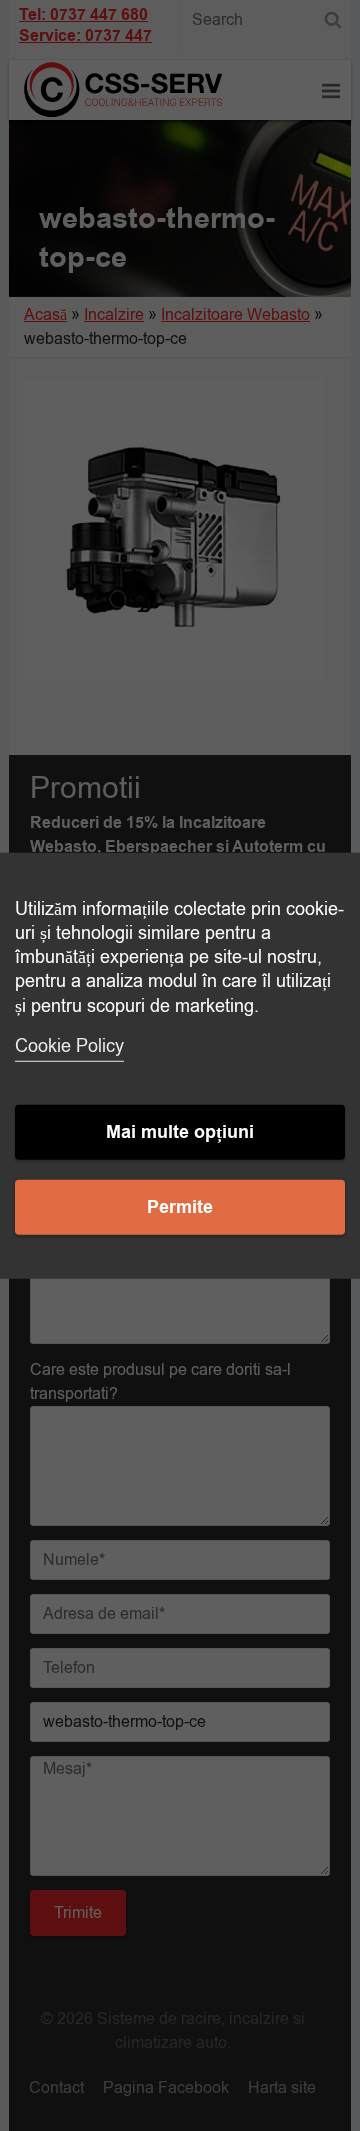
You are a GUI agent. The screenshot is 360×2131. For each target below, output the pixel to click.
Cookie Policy (69, 1046)
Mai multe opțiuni (180, 1132)
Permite (180, 1207)
